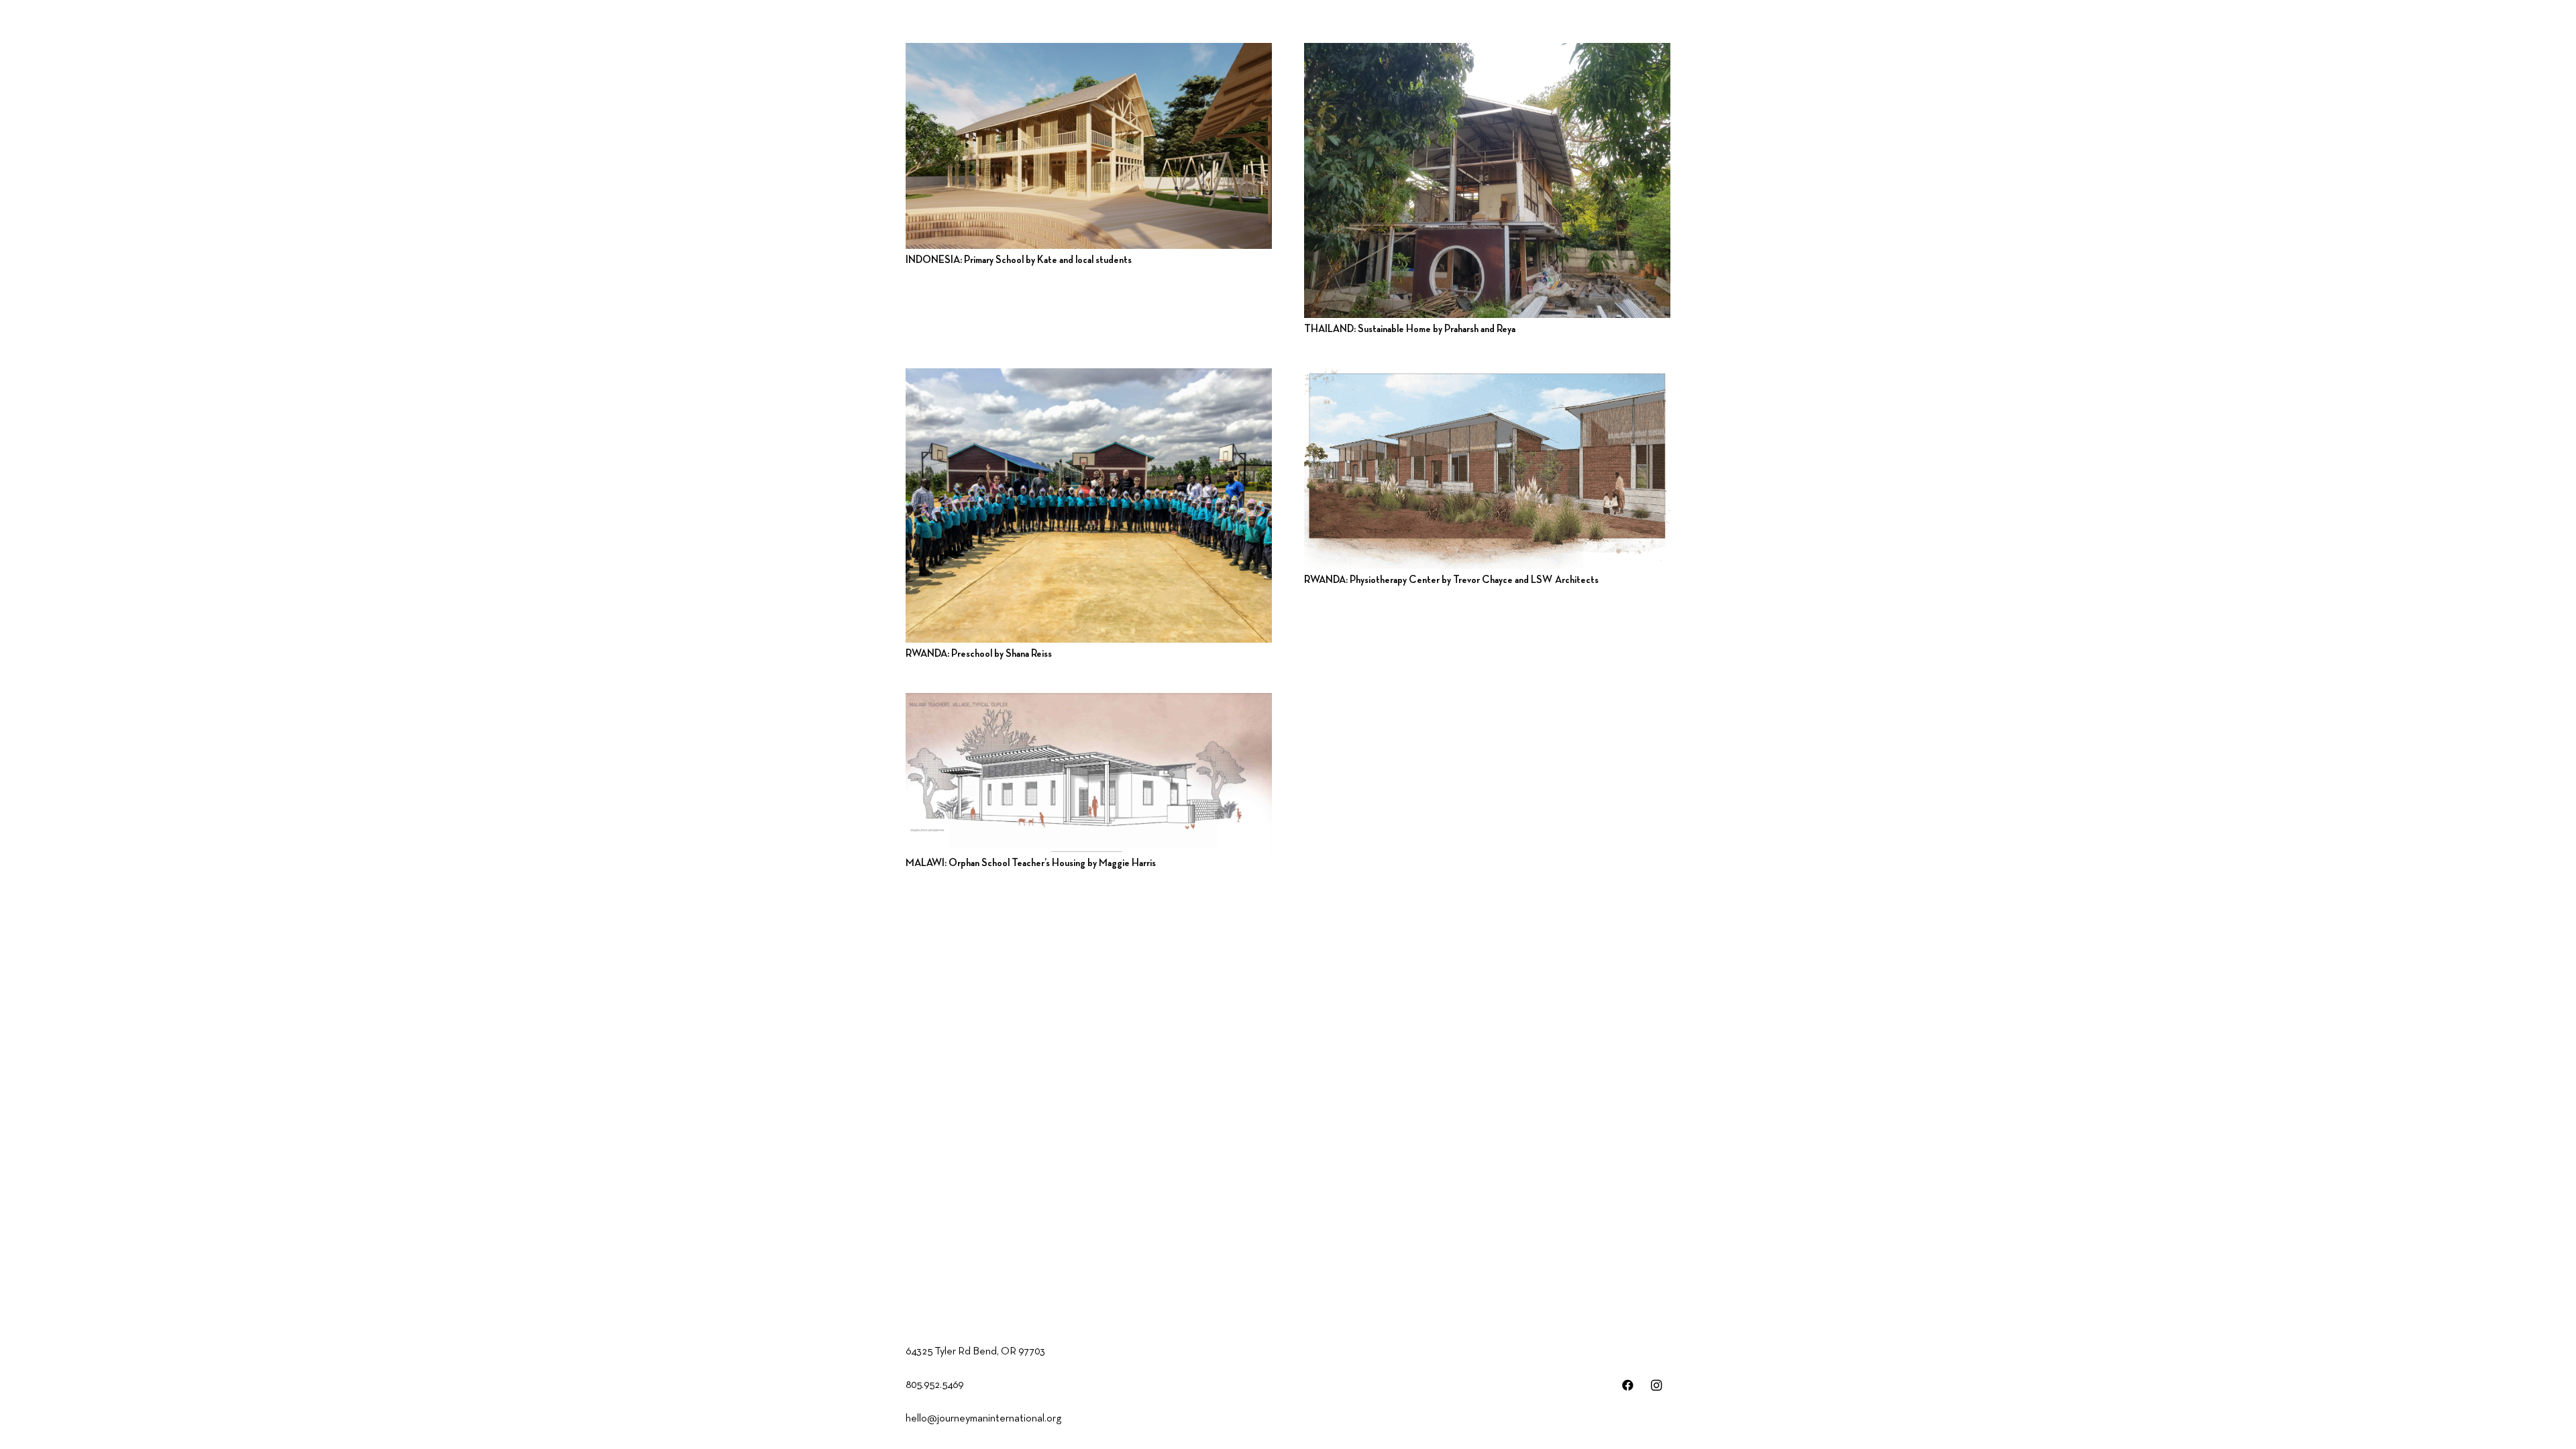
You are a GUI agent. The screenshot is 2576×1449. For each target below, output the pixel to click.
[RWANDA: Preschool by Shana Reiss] (1089, 506)
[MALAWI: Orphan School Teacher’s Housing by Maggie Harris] (1089, 772)
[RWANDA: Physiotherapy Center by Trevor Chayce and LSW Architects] (1487, 469)
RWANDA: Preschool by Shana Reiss (979, 654)
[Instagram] (1657, 1386)
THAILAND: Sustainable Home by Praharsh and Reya (1410, 329)
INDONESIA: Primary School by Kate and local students (1019, 260)
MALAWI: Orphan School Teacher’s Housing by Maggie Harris (1031, 863)
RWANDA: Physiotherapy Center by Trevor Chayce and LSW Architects (1451, 580)
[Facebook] (1628, 1386)
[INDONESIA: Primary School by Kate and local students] (1089, 146)
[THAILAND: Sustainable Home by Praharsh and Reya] (1487, 180)
